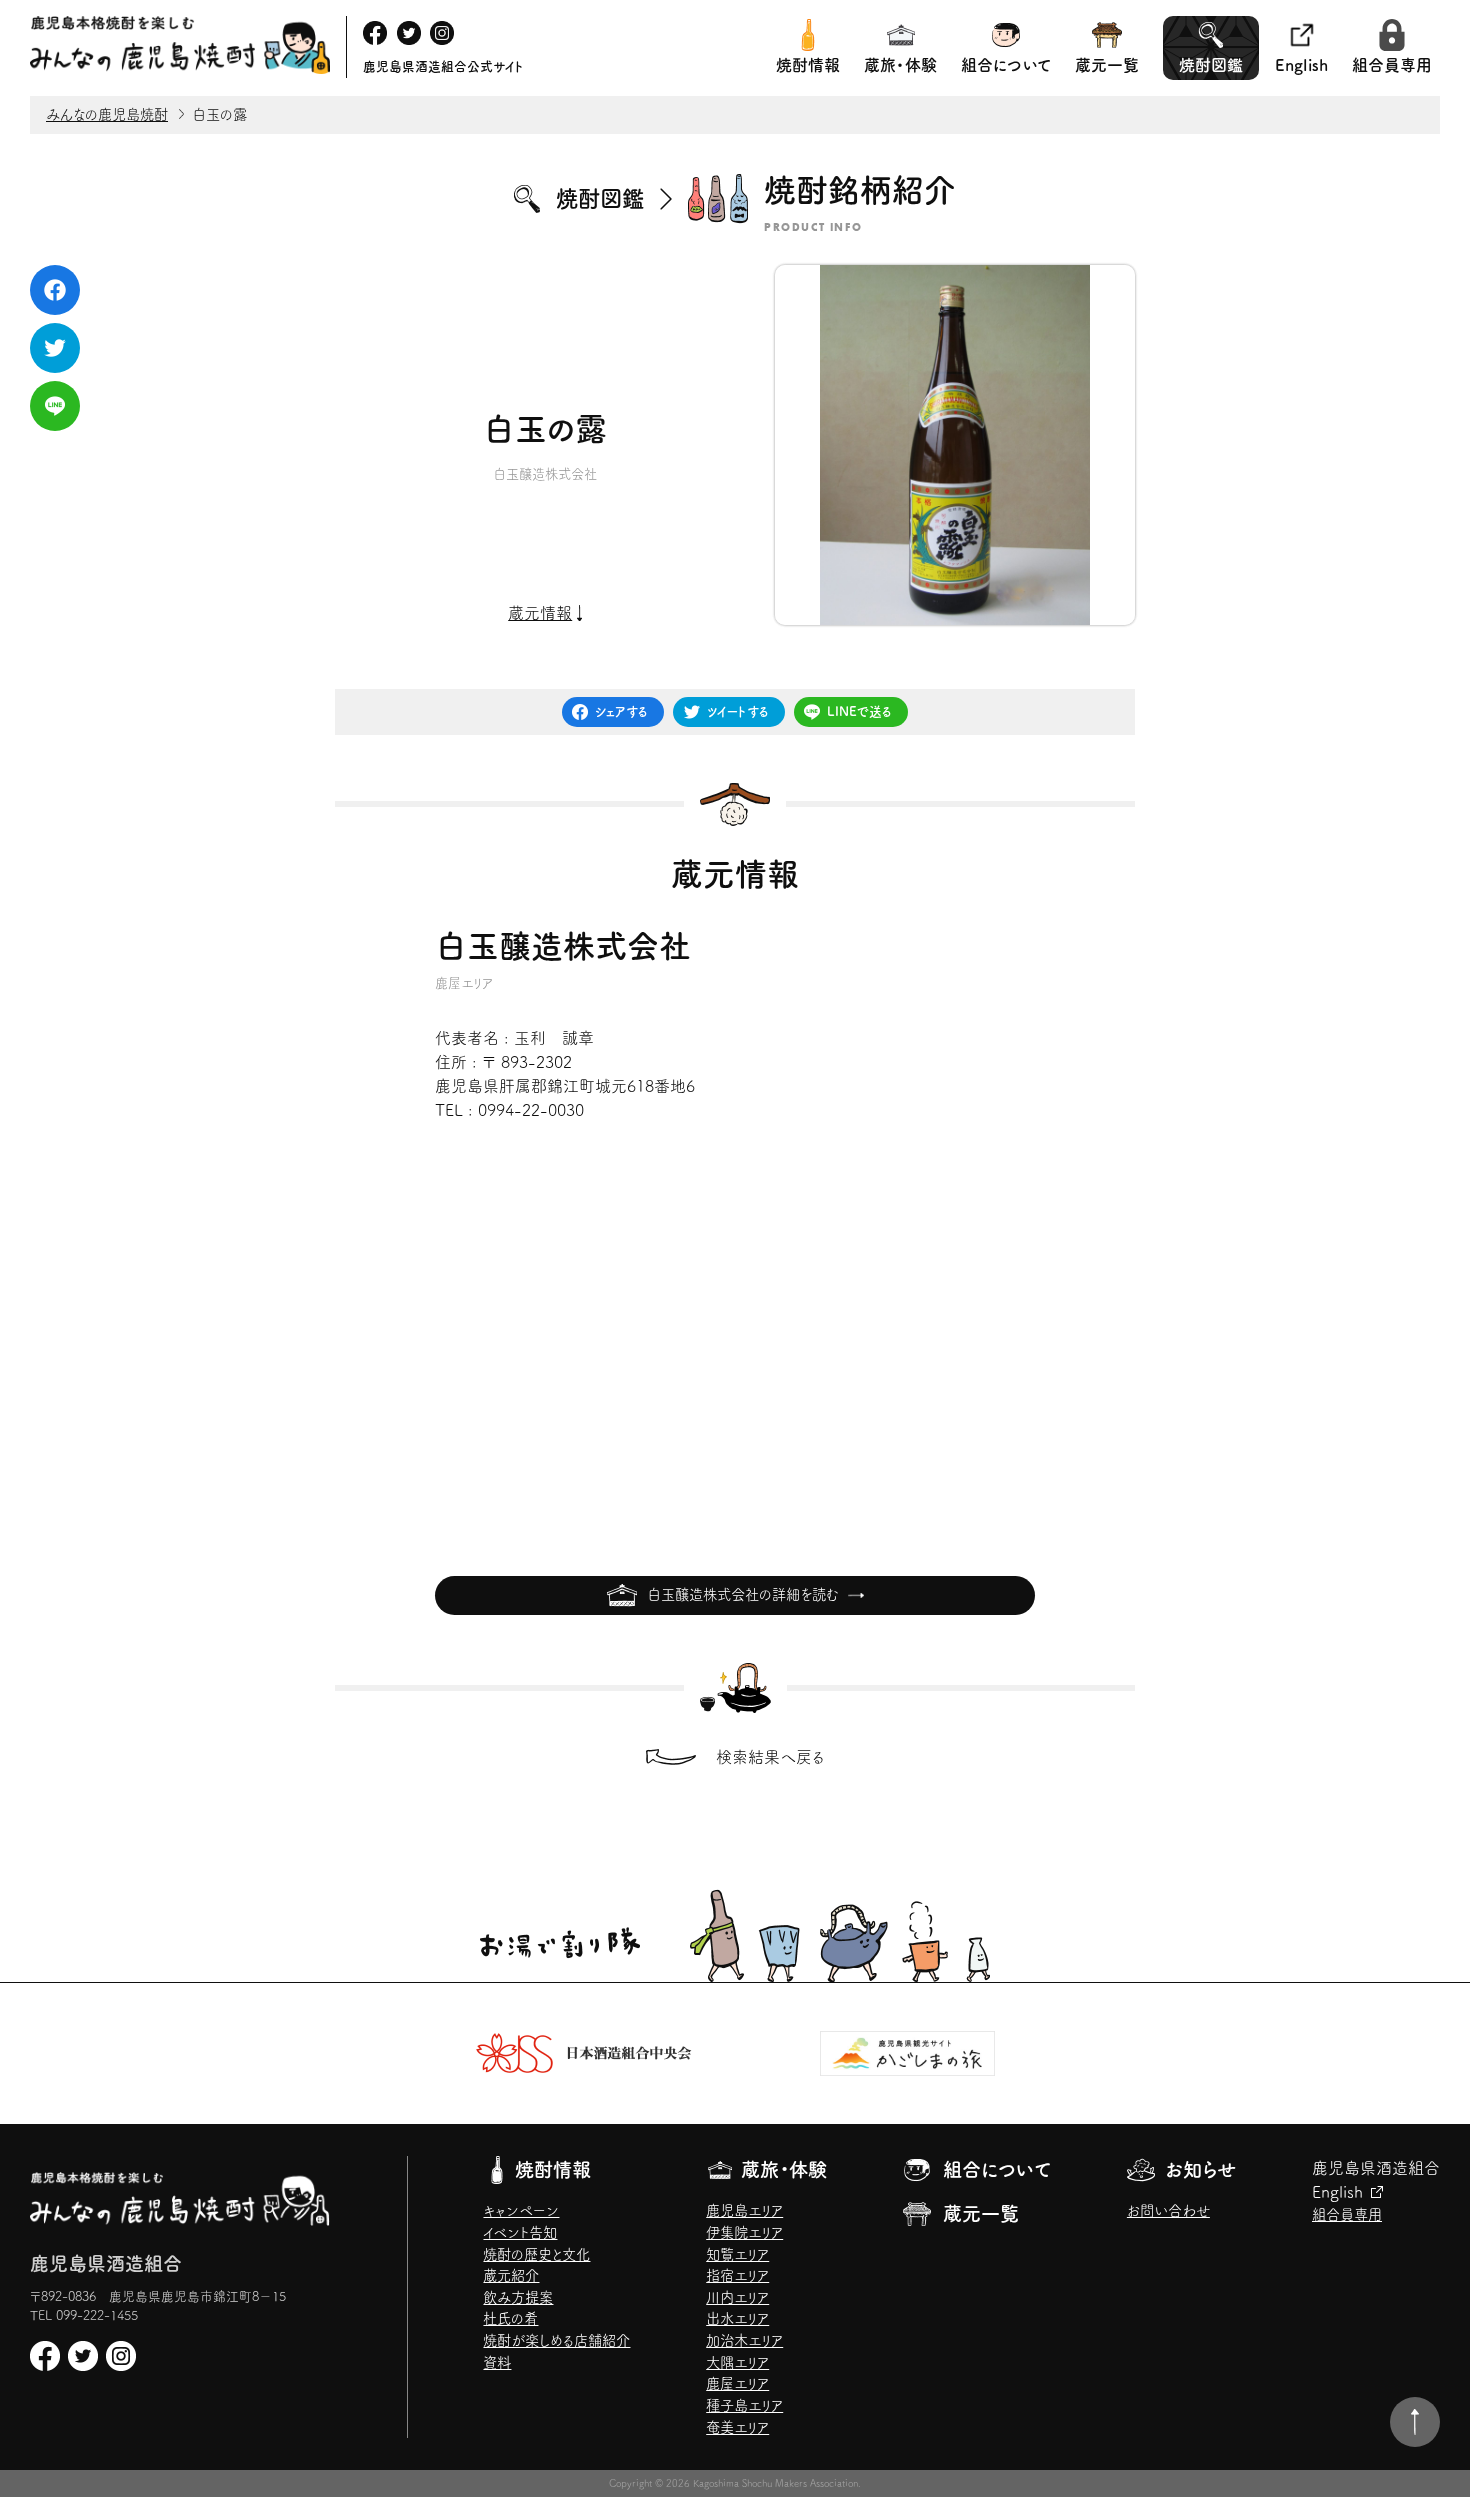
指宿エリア (737, 2275)
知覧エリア (737, 2254)
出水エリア (737, 2318)
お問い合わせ (1168, 2210)
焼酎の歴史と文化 (536, 2254)
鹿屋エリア (737, 2383)
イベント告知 (520, 2232)
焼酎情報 (808, 65)
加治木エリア (744, 2340)
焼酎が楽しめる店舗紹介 (556, 2340)
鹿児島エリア (744, 2210)
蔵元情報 (540, 613)
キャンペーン (521, 2210)
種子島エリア (744, 2405)
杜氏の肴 (510, 2318)
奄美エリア (737, 2427)
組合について (1006, 65)
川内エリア (737, 2297)
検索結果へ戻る (770, 1757)
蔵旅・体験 (900, 65)
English (1301, 65)
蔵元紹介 (511, 2275)
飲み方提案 (518, 2297)
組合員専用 (1392, 65)
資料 (497, 2362)
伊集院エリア (744, 2232)
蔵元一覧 (1107, 65)
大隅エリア (737, 2362)
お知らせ (1200, 2169)
